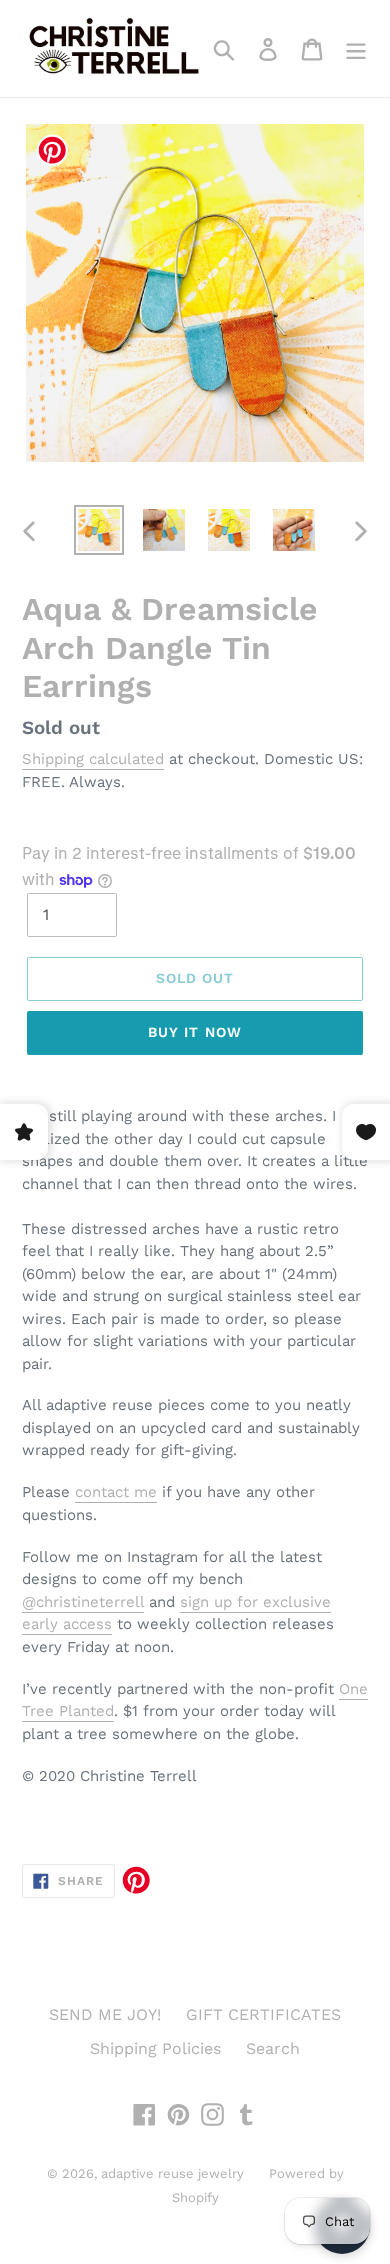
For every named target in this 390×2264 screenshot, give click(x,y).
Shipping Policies (155, 2048)
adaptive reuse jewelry (172, 2173)
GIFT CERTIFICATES (263, 2014)
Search (273, 2048)
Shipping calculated (93, 759)
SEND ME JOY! (105, 2014)
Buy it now (195, 1032)
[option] (99, 530)
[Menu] (356, 48)
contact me (116, 1492)
